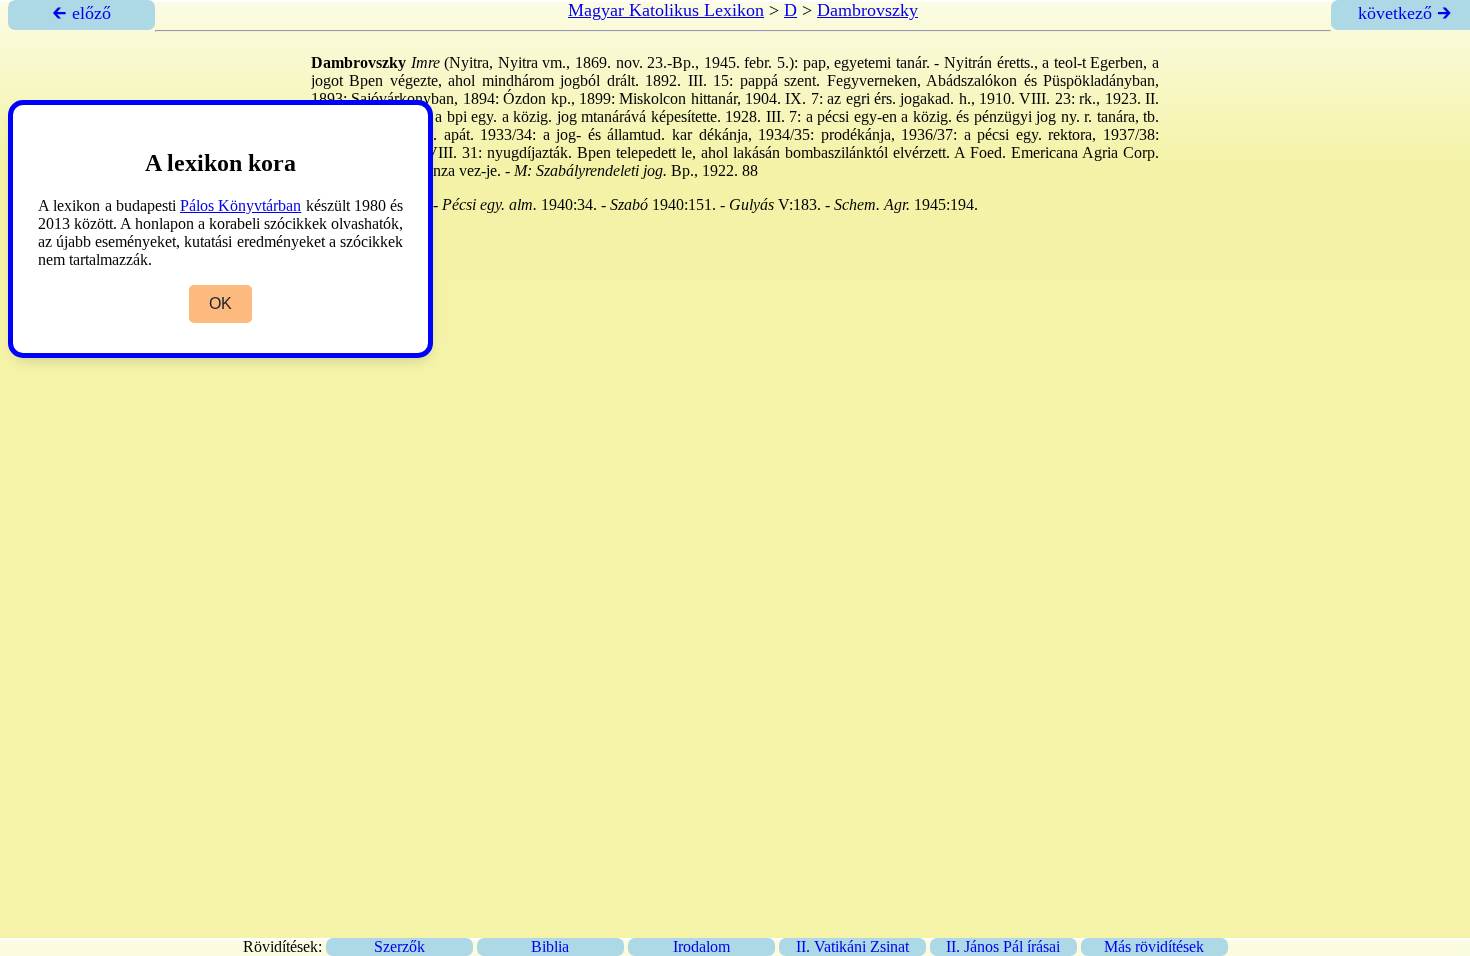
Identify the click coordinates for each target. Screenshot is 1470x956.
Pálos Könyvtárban (240, 205)
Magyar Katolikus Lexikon (666, 10)
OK (220, 303)
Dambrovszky (867, 10)
